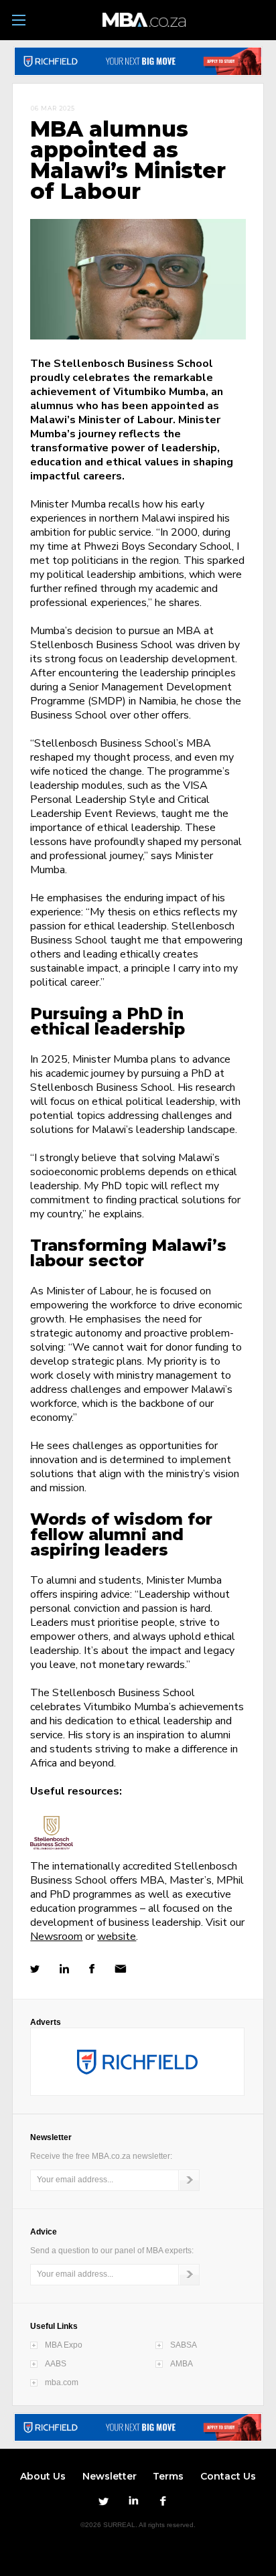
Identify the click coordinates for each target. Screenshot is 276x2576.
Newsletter (110, 2476)
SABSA (184, 2345)
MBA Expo (64, 2345)
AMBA (182, 2364)
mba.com (62, 2382)
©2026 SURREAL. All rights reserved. (138, 2525)
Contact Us (228, 2476)
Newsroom (56, 1937)
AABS (56, 2364)
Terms (168, 2476)
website (117, 1937)
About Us (43, 2476)
